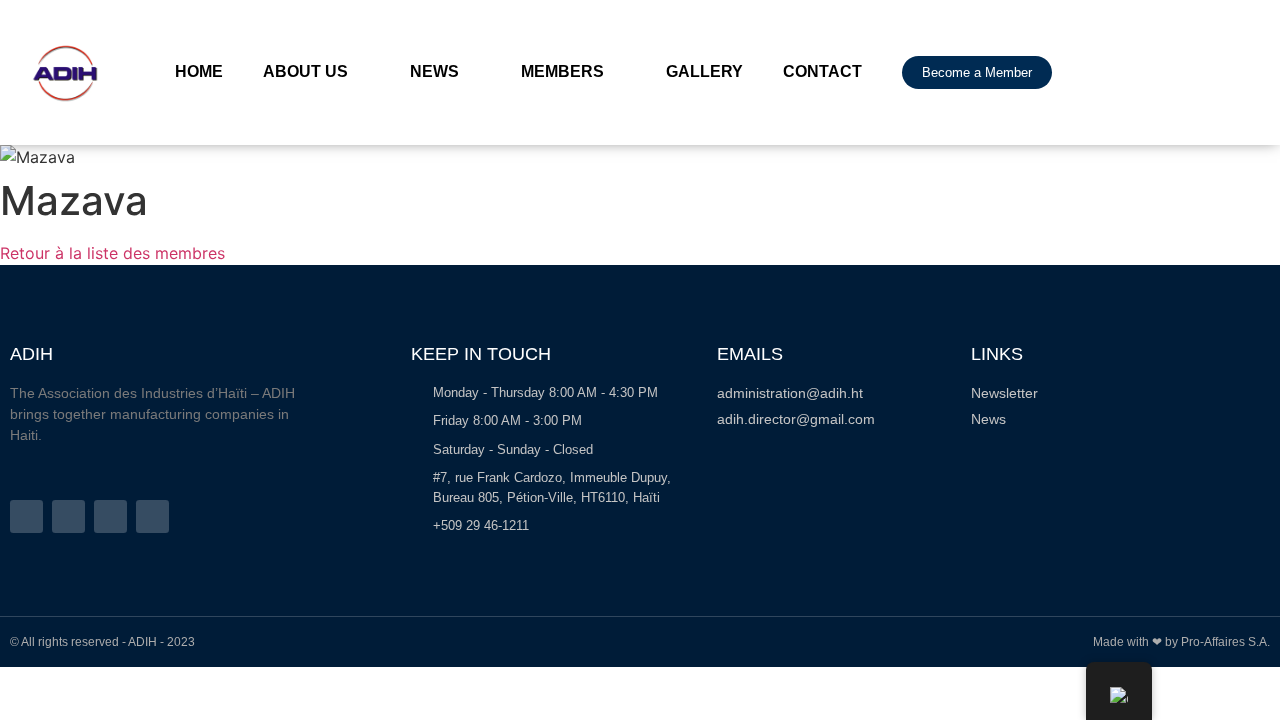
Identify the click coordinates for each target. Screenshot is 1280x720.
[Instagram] (110, 516)
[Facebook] (26, 516)
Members (562, 71)
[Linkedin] (152, 516)
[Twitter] (68, 516)
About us (305, 71)
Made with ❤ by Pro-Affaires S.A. (1181, 642)
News (434, 71)
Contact (822, 71)
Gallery (704, 71)
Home (199, 71)
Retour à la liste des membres (112, 253)
